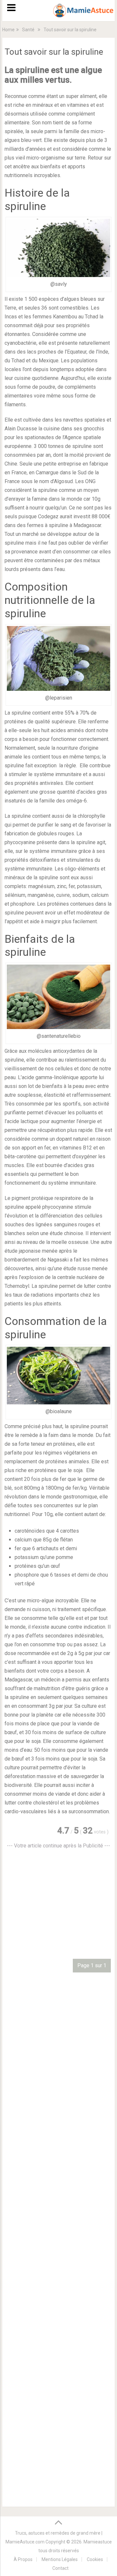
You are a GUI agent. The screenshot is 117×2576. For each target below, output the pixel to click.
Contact (60, 2568)
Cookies (95, 2559)
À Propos (23, 2559)
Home (8, 30)
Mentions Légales (60, 2559)
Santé (28, 30)
